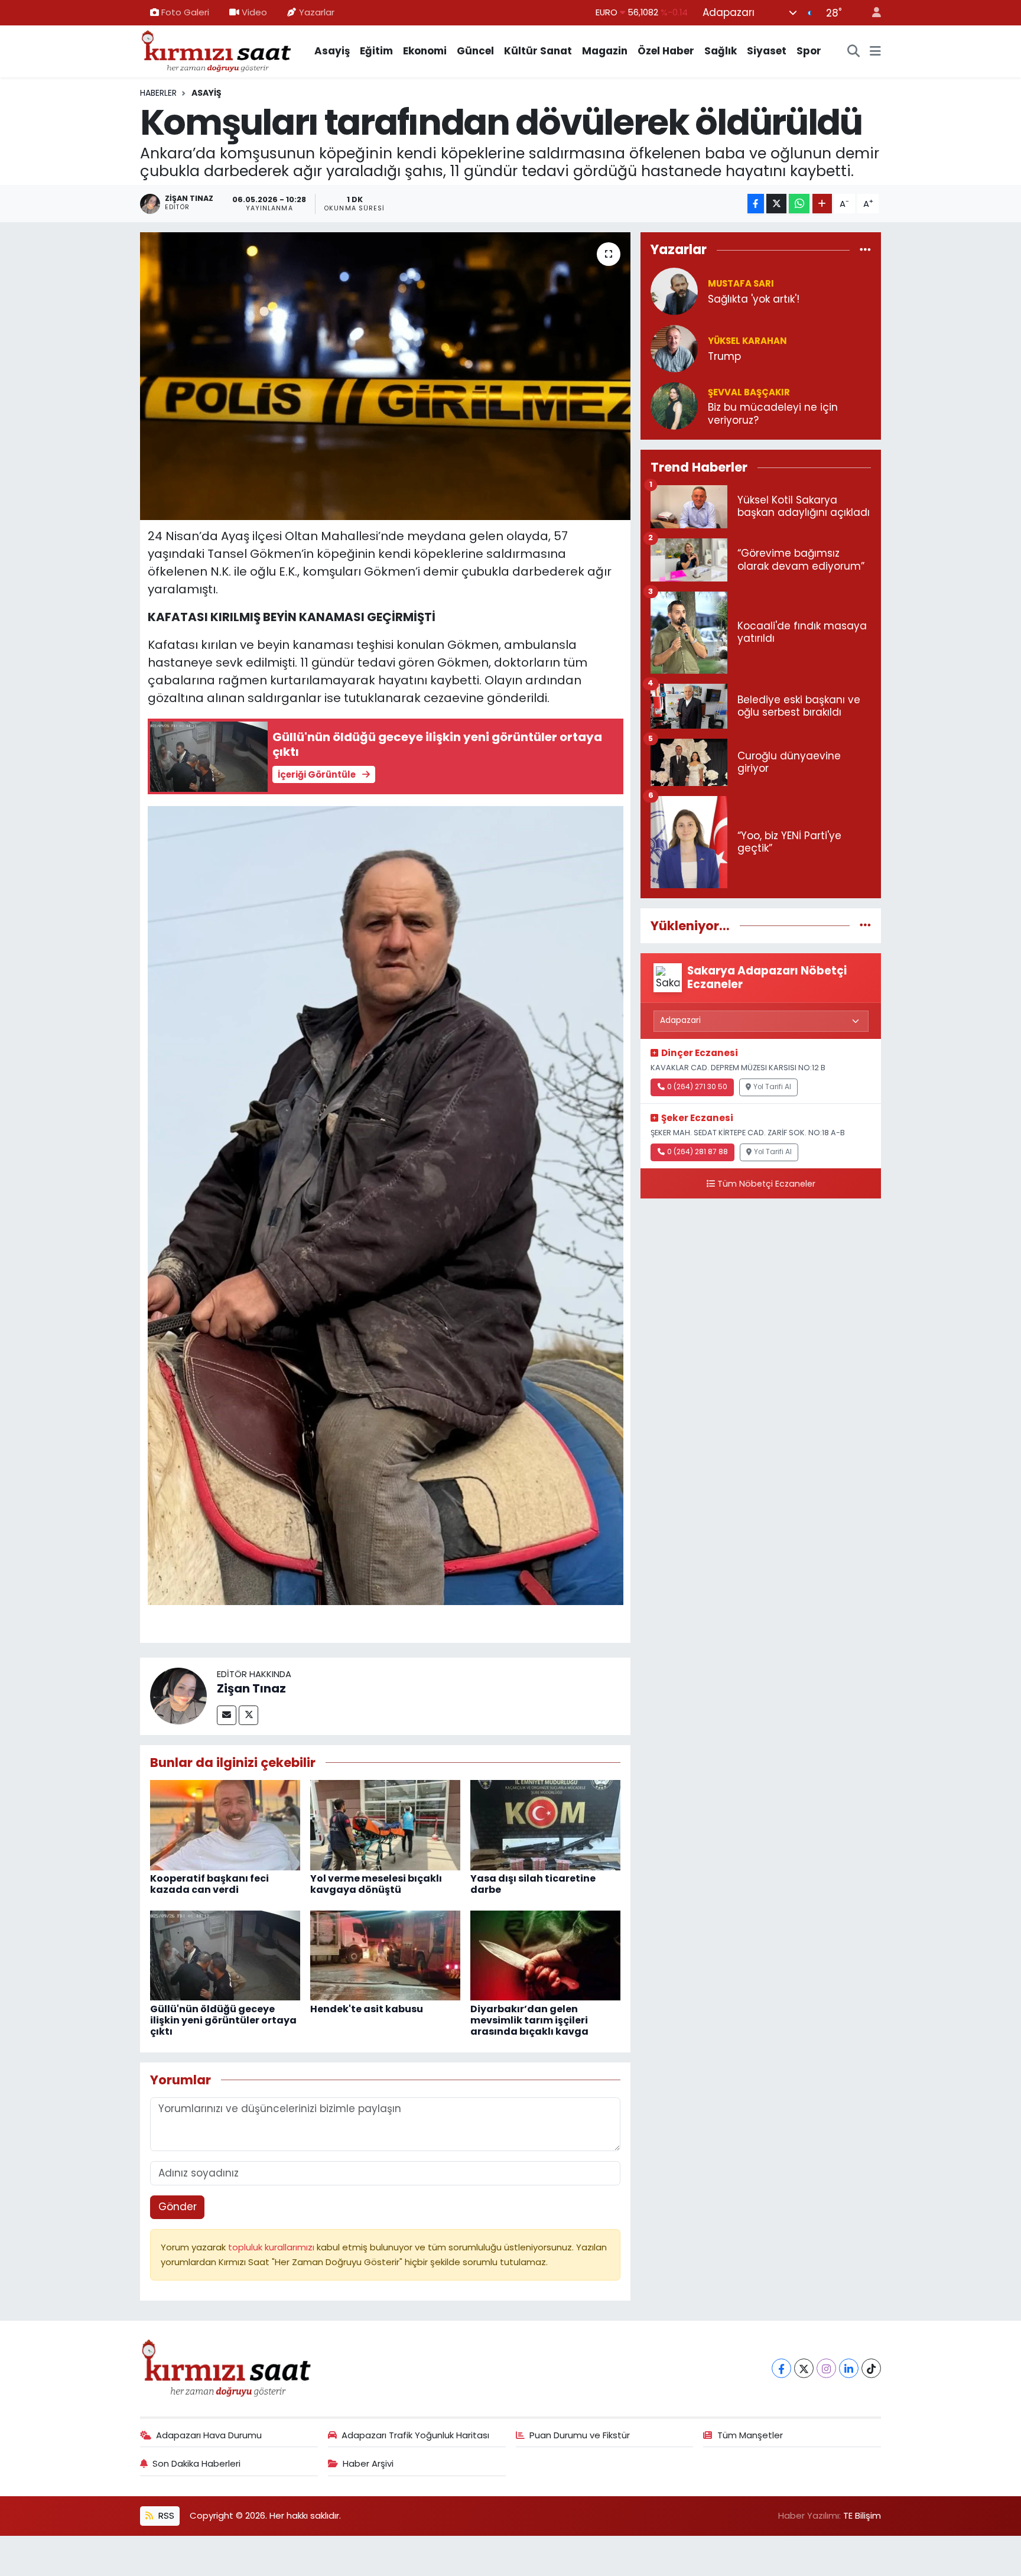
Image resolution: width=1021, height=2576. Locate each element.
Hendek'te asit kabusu (367, 2009)
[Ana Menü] (875, 51)
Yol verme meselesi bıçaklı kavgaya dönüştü (376, 1884)
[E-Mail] (227, 1715)
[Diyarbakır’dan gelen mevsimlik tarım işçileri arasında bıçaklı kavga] (545, 1955)
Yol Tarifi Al (772, 1087)
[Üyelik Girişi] (872, 13)
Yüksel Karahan (747, 341)
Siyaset (767, 51)
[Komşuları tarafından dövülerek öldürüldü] (386, 376)
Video (254, 12)
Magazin (605, 51)
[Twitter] (248, 1715)
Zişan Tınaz (251, 1688)
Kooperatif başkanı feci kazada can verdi (209, 1884)
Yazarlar (317, 12)
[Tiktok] (871, 2368)
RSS (165, 2515)
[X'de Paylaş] (776, 204)
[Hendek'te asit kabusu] (385, 1955)
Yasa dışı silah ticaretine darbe (533, 1884)
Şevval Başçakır (749, 392)
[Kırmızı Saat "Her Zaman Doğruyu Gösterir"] (217, 50)
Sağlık (721, 51)
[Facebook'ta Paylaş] (756, 204)
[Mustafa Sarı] (674, 291)
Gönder (178, 2207)
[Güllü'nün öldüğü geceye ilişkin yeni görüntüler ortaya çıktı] (225, 1955)
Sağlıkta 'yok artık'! (754, 299)
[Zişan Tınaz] (178, 1695)
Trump (724, 357)
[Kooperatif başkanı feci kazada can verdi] (225, 1824)
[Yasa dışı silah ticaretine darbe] (545, 1824)
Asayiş (332, 51)
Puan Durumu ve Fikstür (580, 2435)
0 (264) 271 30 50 (697, 1087)
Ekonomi (425, 51)
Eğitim (376, 51)
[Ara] (854, 51)
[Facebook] (781, 2368)
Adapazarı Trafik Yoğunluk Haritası (415, 2435)
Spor (809, 51)
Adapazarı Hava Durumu (209, 2435)
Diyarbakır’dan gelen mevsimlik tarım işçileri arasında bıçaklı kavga (529, 2020)
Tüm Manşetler (750, 2435)
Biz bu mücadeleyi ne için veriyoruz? (773, 414)
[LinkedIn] (849, 2368)
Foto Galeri (185, 12)
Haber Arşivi (368, 2463)
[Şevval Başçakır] (674, 405)
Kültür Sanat (538, 51)
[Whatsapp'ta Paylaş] (799, 204)
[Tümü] (865, 249)
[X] (804, 2368)
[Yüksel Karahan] (674, 348)
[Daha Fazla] (822, 204)
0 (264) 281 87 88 (698, 1152)
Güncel (475, 51)
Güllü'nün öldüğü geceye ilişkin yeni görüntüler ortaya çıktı (223, 2020)
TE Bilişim (862, 2515)
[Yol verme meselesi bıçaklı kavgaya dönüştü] (385, 1824)
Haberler (158, 93)
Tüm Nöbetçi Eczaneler (766, 1184)
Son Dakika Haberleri (196, 2463)
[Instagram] (826, 2368)
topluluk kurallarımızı (272, 2247)
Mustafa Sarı (741, 283)
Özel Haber (666, 51)
